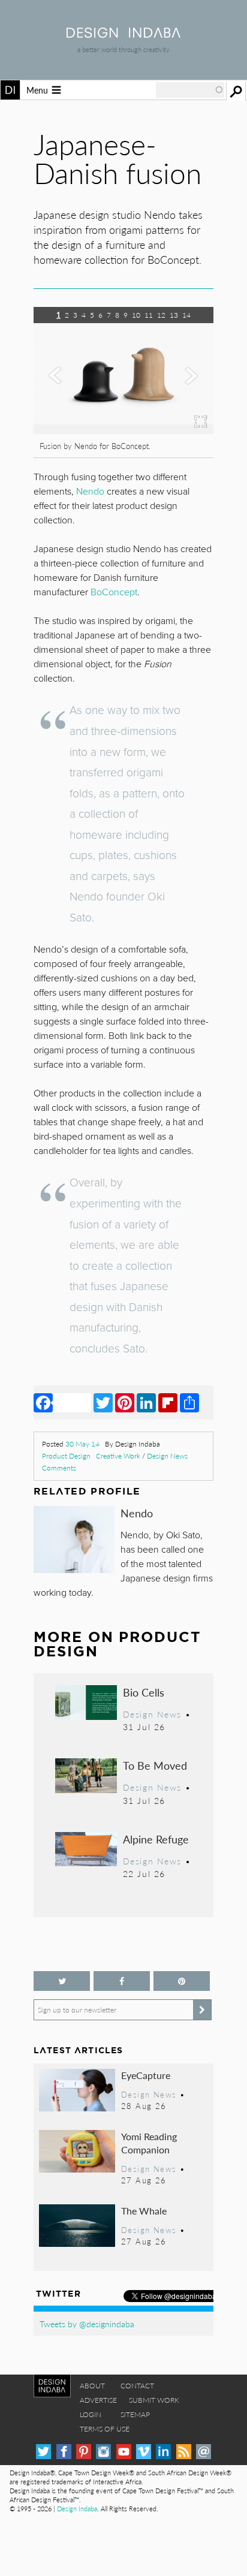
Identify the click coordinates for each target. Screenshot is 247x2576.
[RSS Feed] (184, 2452)
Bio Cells (144, 1692)
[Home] (123, 34)
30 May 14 (82, 1444)
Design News (167, 1456)
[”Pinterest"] (182, 1981)
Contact (137, 2386)
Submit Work (154, 2400)
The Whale (144, 2211)
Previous (61, 388)
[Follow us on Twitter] (62, 1981)
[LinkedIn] (146, 1402)
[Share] (189, 1402)
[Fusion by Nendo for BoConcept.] (123, 430)
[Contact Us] (204, 2452)
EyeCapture (146, 2075)
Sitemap (135, 2414)
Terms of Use (105, 2429)
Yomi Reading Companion (149, 2143)
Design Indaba (77, 2509)
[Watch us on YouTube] (124, 2452)
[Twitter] (103, 1402)
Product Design (66, 1456)
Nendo (137, 1513)
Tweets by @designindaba (87, 2324)
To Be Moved (155, 1765)
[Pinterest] (125, 1402)
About (92, 2386)
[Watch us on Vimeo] (144, 2452)
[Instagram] (103, 2452)
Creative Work (118, 1456)
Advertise (98, 2400)
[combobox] (190, 90)
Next (186, 388)
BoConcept (114, 592)
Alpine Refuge (156, 1839)
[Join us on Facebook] (122, 1981)
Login (91, 2414)
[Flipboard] (168, 1402)
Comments (59, 1468)
